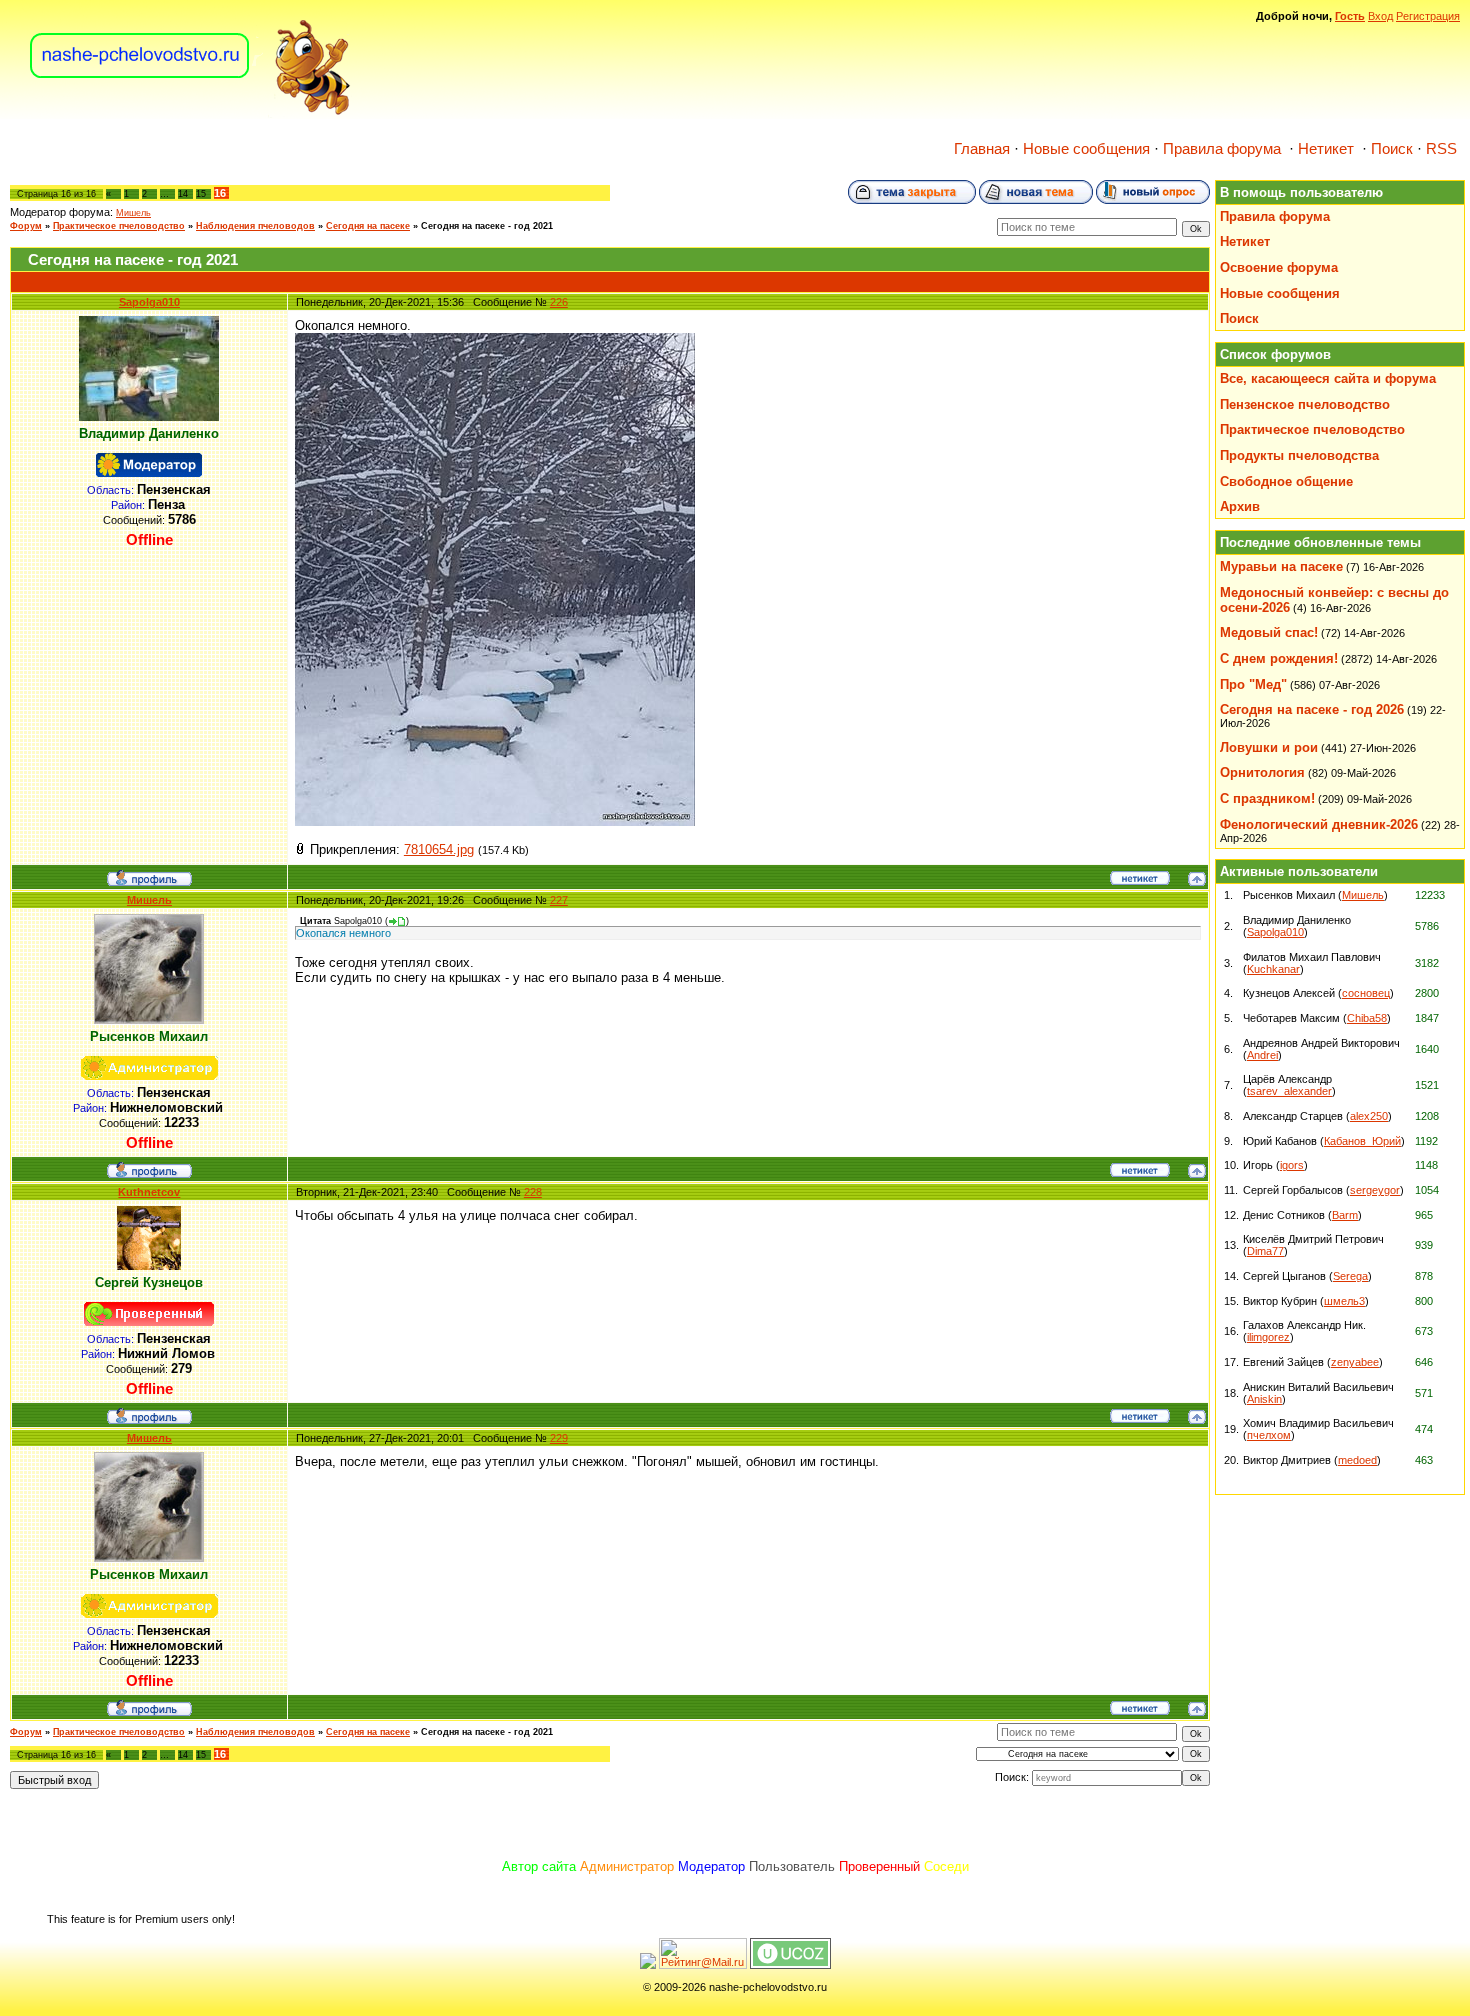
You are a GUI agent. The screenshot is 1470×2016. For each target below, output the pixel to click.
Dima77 (1265, 1251)
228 (533, 1192)
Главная (982, 149)
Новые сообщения (1086, 149)
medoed (1357, 1460)
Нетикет (1326, 149)
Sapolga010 (149, 302)
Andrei (1262, 1055)
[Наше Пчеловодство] (190, 114)
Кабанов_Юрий (1362, 1141)
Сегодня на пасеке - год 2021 (487, 226)
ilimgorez (1268, 1337)
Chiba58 (1367, 1018)
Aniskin (1264, 1399)
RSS (1441, 149)
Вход (1380, 16)
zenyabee (1355, 1362)
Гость (1350, 16)
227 (559, 900)
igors (1292, 1165)
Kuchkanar (1273, 969)
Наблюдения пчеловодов (255, 226)
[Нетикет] (1140, 881)
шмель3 (1344, 1301)
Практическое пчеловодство (119, 226)
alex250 (1369, 1116)
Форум (26, 226)
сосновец (1366, 993)
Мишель (133, 213)
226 (559, 302)
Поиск (1392, 149)
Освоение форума (1279, 267)
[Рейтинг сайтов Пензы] (648, 1965)
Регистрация (1428, 16)
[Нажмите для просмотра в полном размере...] (495, 821)
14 (183, 194)
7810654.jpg (439, 849)
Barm (1345, 1215)
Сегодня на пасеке (368, 226)
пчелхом (1269, 1435)
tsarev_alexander (1289, 1091)
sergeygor (1375, 1190)
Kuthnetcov (149, 1192)
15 (201, 194)
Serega (1350, 1276)
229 (559, 1438)
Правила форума (1222, 149)
